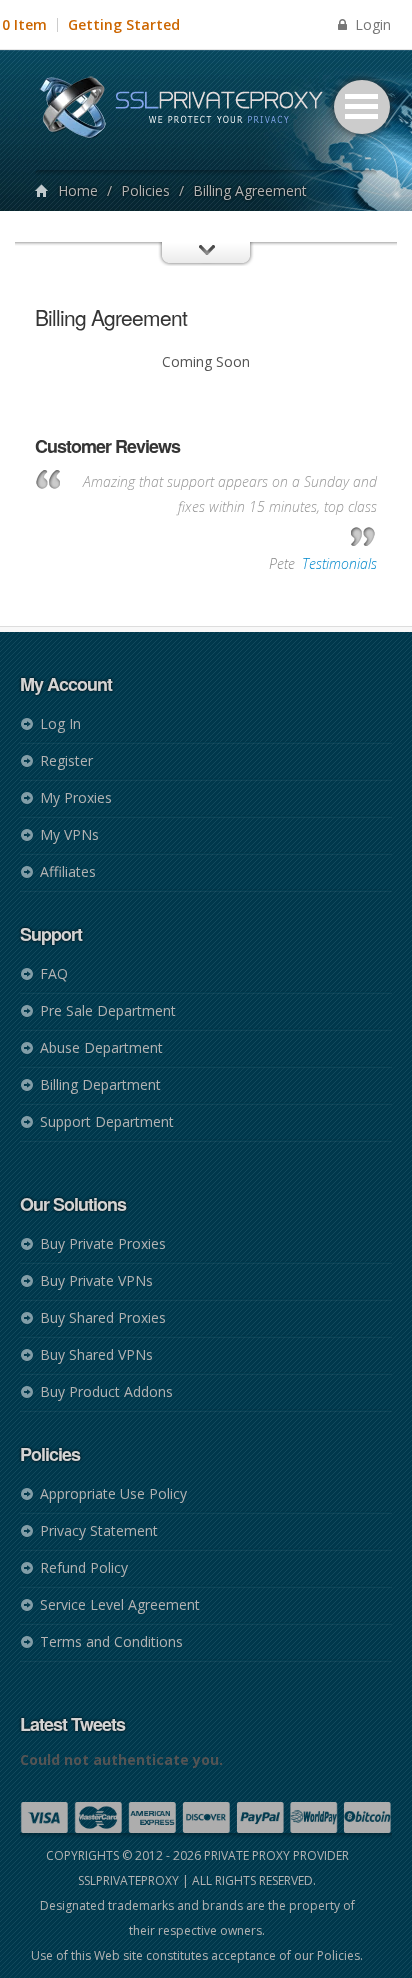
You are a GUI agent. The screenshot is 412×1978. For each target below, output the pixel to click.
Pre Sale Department (108, 1010)
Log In (60, 723)
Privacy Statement (99, 1530)
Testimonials (339, 563)
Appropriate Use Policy (113, 1493)
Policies (145, 190)
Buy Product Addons (106, 1391)
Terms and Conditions (111, 1641)
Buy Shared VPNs (96, 1354)
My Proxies (76, 797)
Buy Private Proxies (103, 1243)
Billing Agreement (111, 317)
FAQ (54, 973)
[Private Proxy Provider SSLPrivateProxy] (190, 110)
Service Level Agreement (120, 1604)
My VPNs (69, 834)
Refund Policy (84, 1567)
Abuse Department (101, 1047)
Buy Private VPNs (96, 1280)
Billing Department (100, 1084)
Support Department (107, 1121)
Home (78, 190)
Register (66, 760)
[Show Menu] (206, 271)
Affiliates (68, 871)
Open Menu (362, 107)
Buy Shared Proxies (103, 1317)
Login (371, 24)
